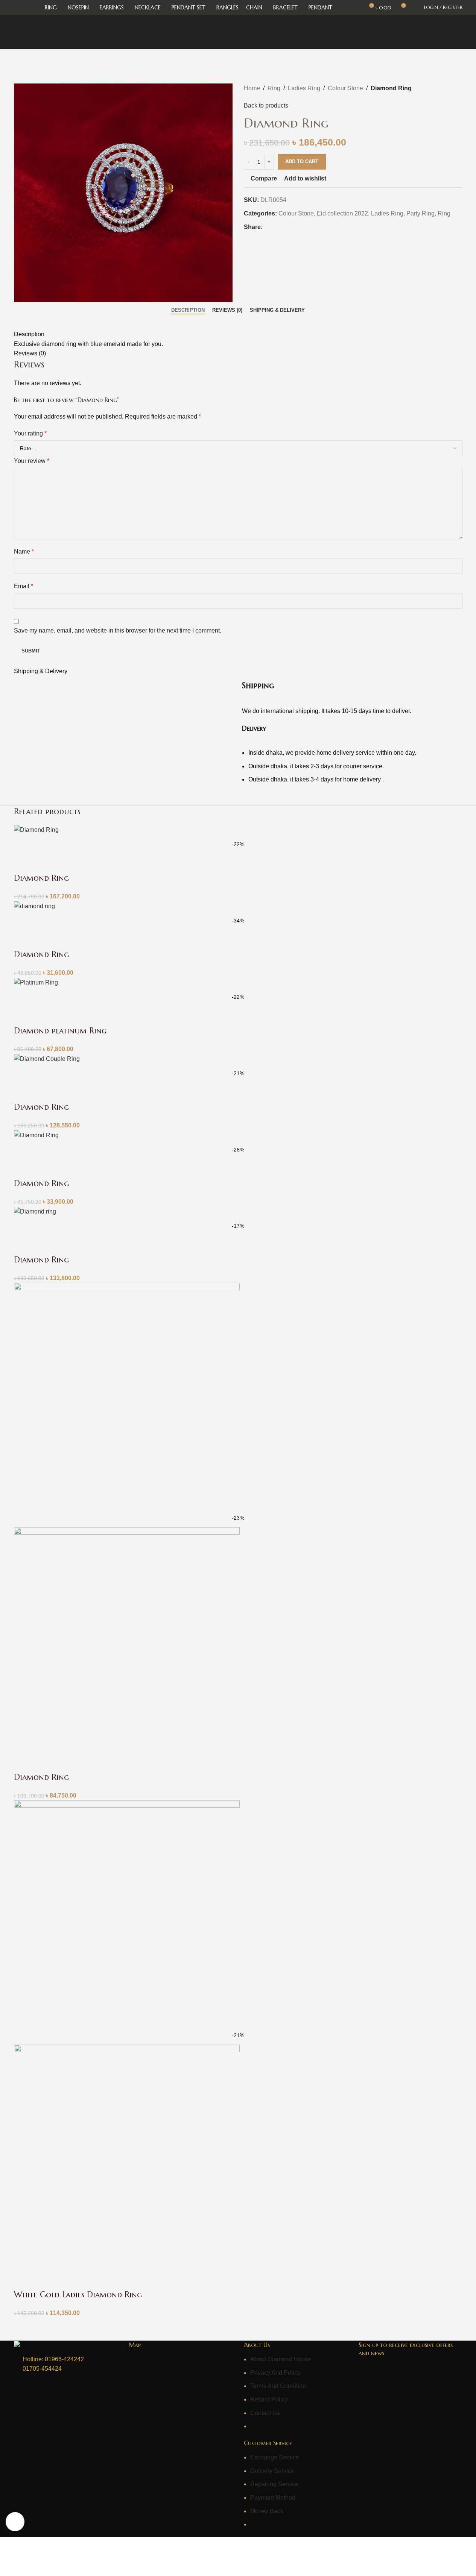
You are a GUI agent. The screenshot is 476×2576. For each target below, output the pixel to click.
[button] (23, 863)
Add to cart (302, 162)
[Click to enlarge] (15, 2521)
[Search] (414, 8)
